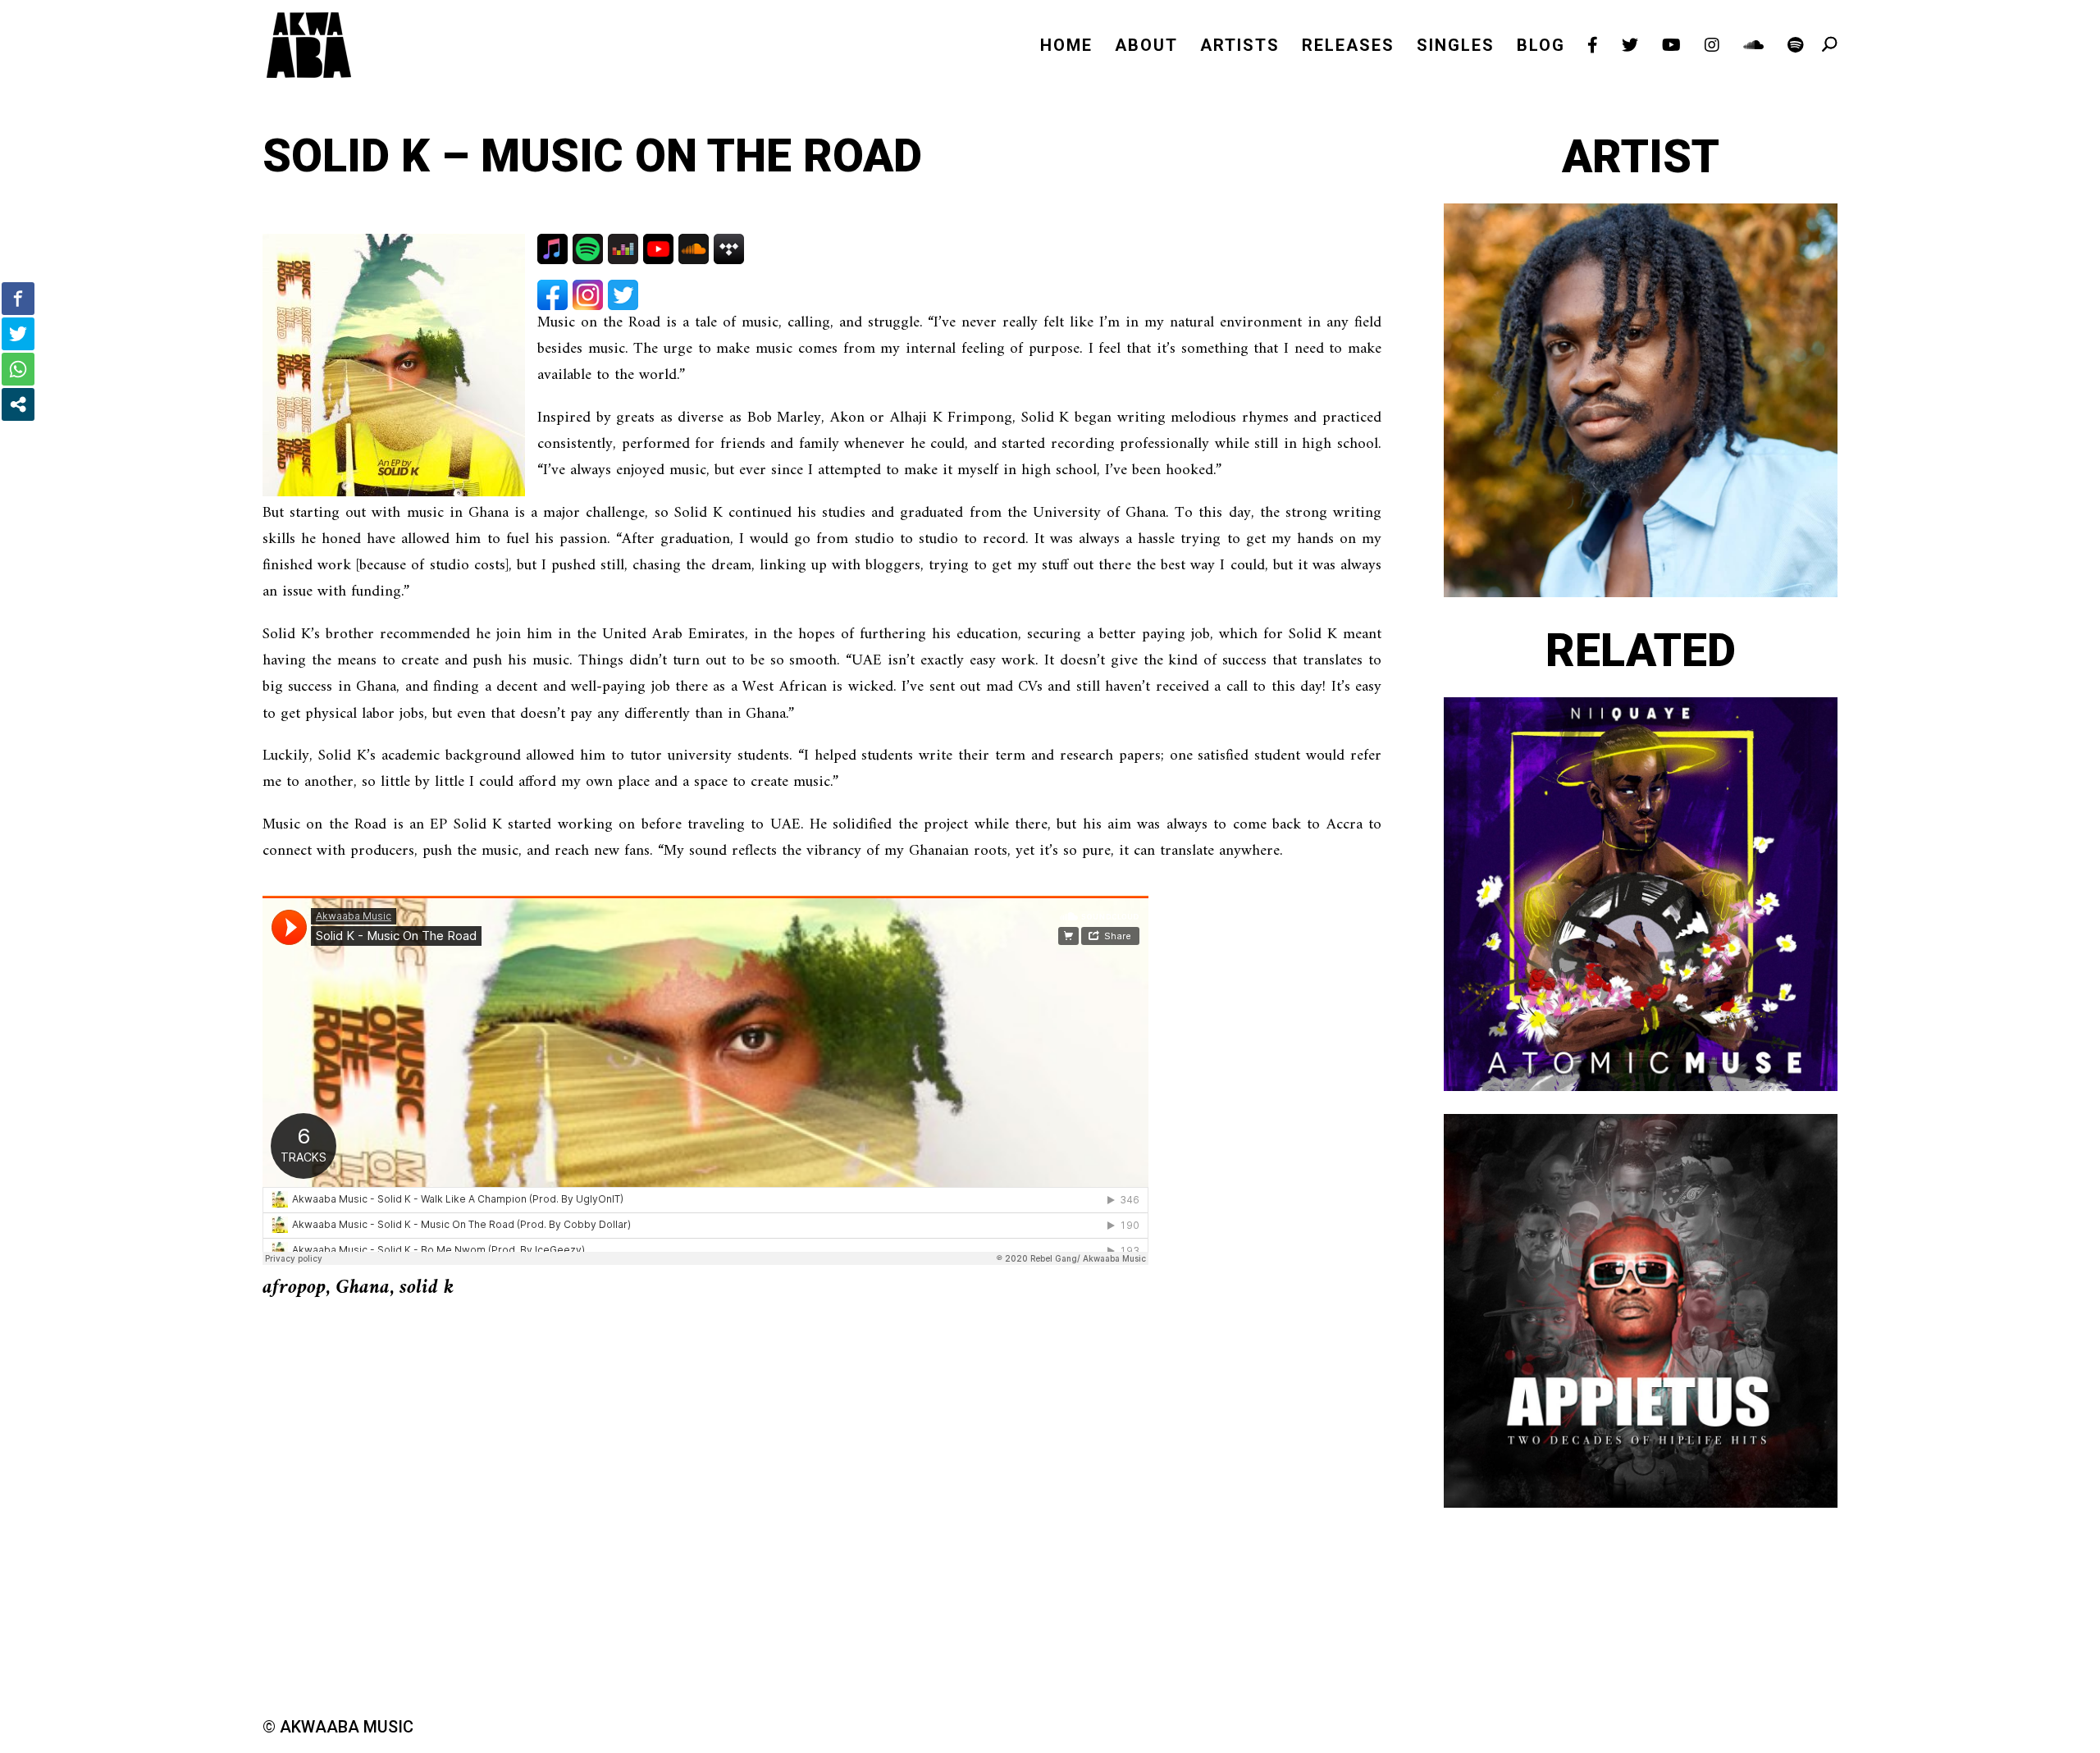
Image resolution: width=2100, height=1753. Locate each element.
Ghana (363, 1288)
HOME (1066, 47)
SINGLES (1456, 47)
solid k (427, 1288)
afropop (294, 1288)
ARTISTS (1240, 47)
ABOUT (1146, 47)
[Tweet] (18, 334)
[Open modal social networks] (18, 404)
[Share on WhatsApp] (18, 369)
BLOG (1541, 47)
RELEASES (1348, 47)
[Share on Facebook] (18, 299)
